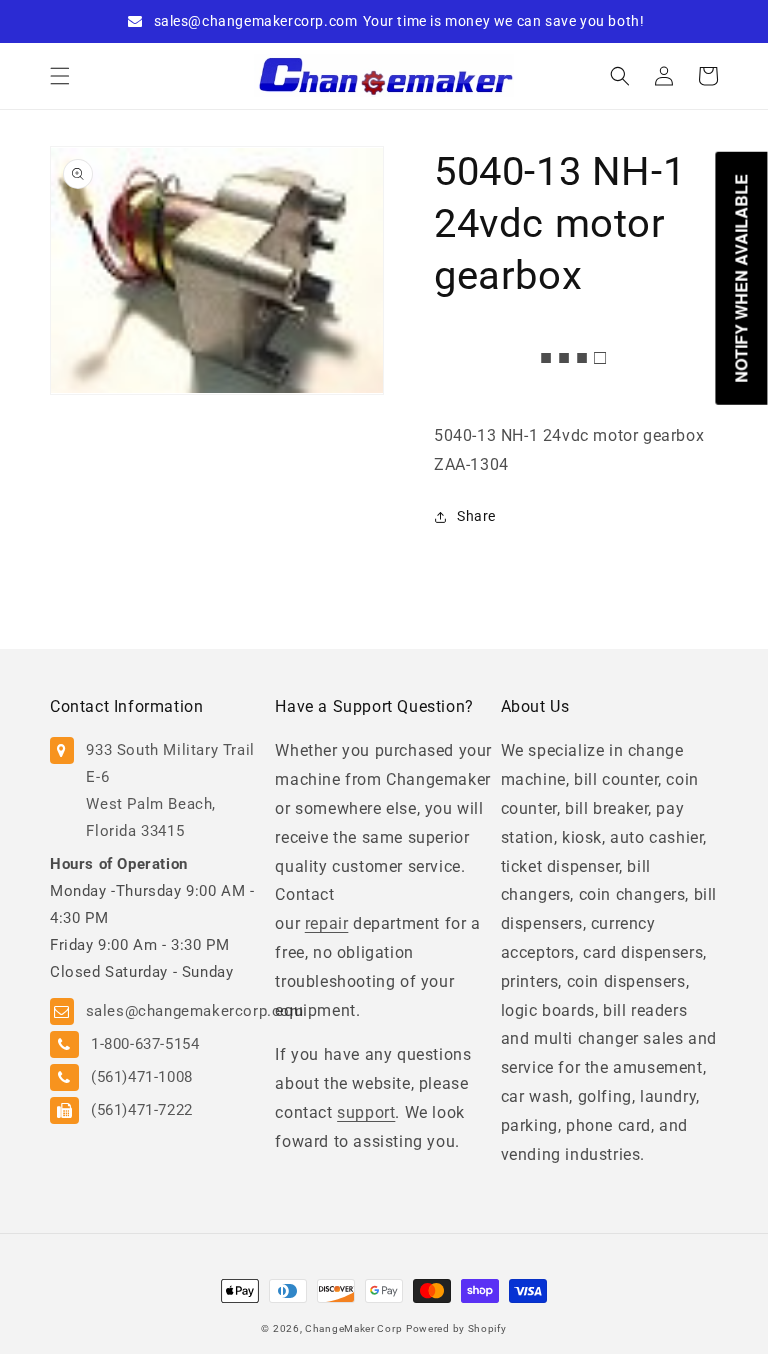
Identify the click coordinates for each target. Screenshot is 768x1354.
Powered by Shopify (456, 1328)
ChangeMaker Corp (353, 1328)
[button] (60, 76)
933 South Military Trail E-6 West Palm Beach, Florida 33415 (170, 790)
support (366, 1112)
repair (327, 923)
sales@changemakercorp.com (256, 21)
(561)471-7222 (142, 1110)
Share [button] (476, 516)
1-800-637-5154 (145, 1044)
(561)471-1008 (142, 1077)
